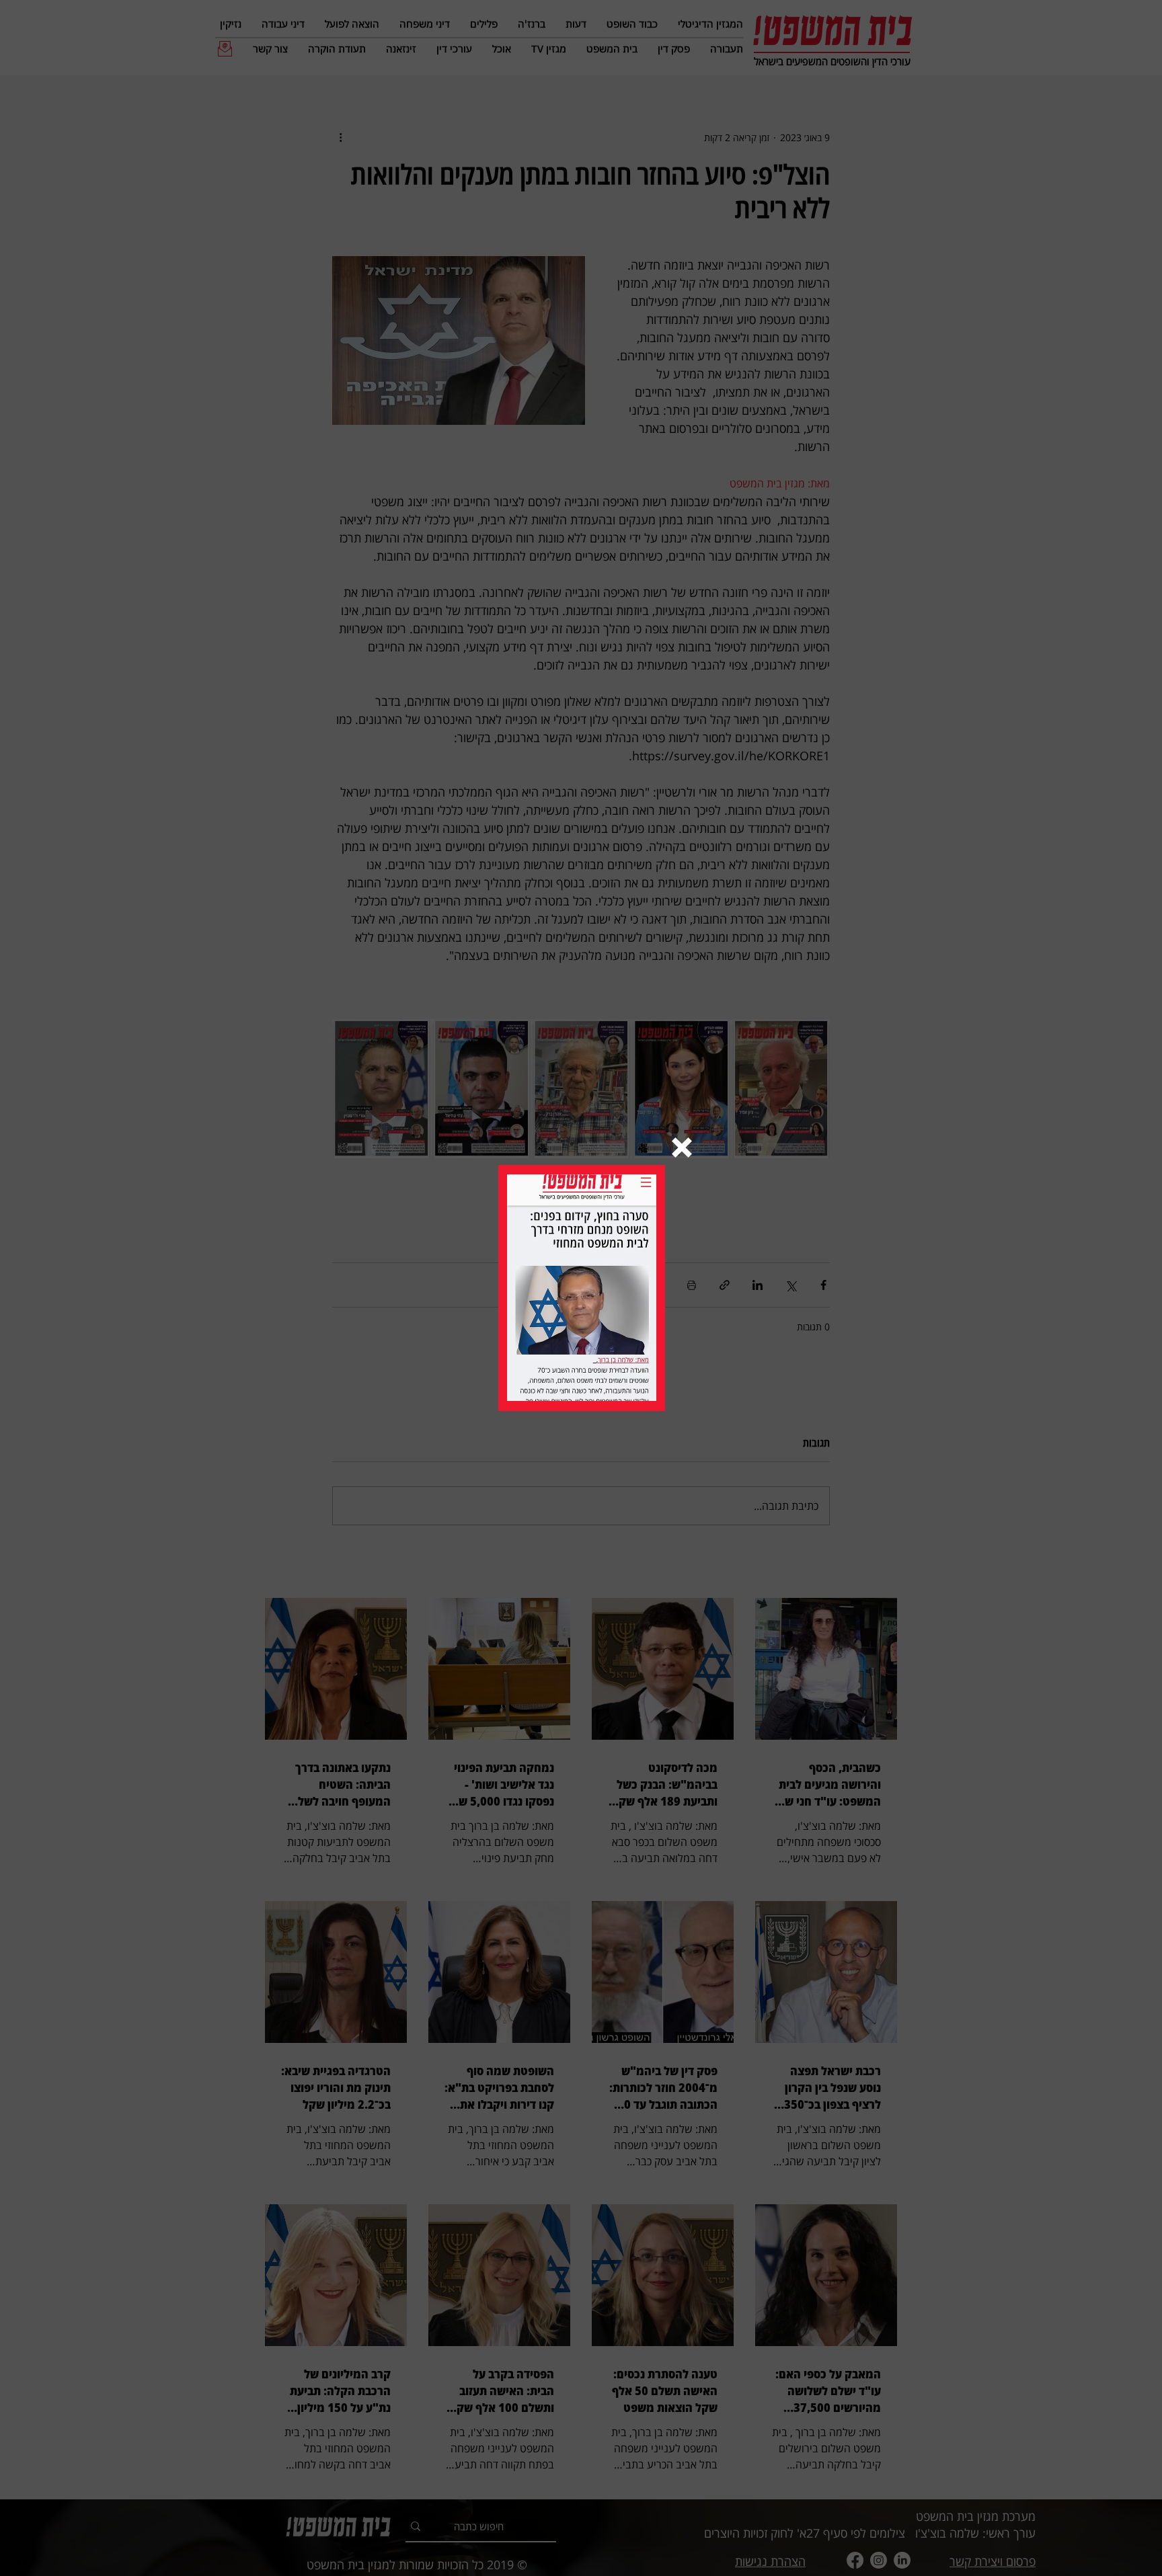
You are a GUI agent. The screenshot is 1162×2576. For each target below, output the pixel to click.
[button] (682, 1148)
